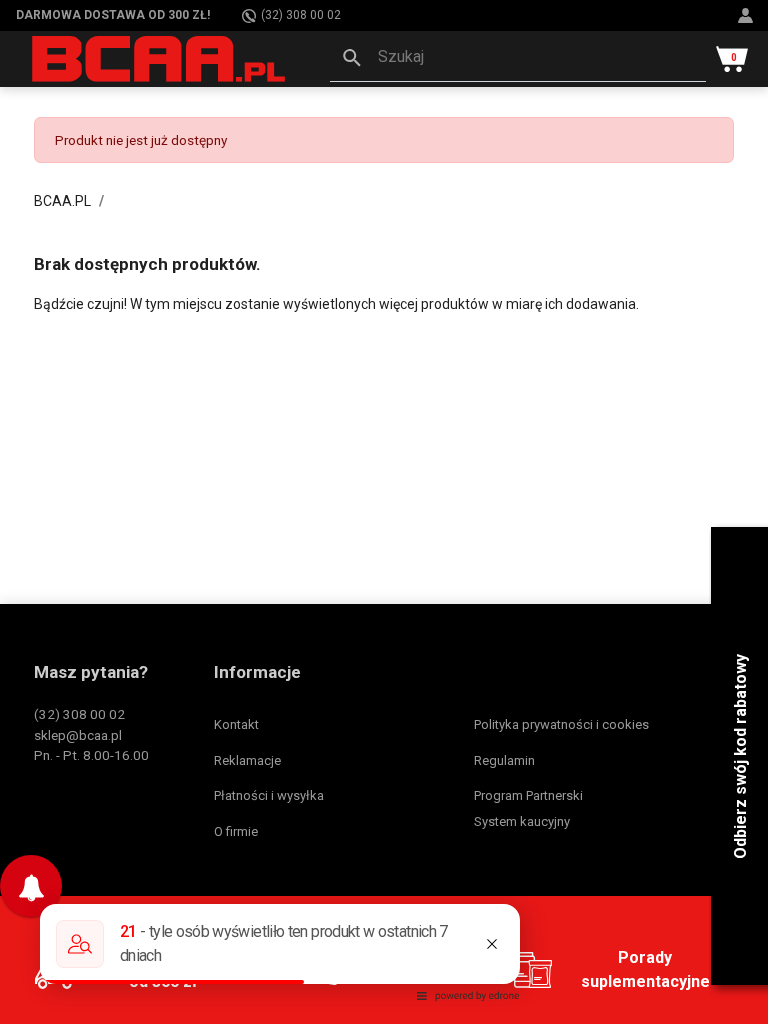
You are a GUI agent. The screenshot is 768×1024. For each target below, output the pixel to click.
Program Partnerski (528, 795)
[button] (518, 59)
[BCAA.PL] (160, 58)
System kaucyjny (522, 821)
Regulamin (504, 760)
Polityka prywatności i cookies (561, 724)
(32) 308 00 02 (301, 15)
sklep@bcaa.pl (78, 735)
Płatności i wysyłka (269, 795)
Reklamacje (247, 760)
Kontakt (236, 724)
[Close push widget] (60, 860)
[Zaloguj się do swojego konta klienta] (748, 15)
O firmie (236, 831)
